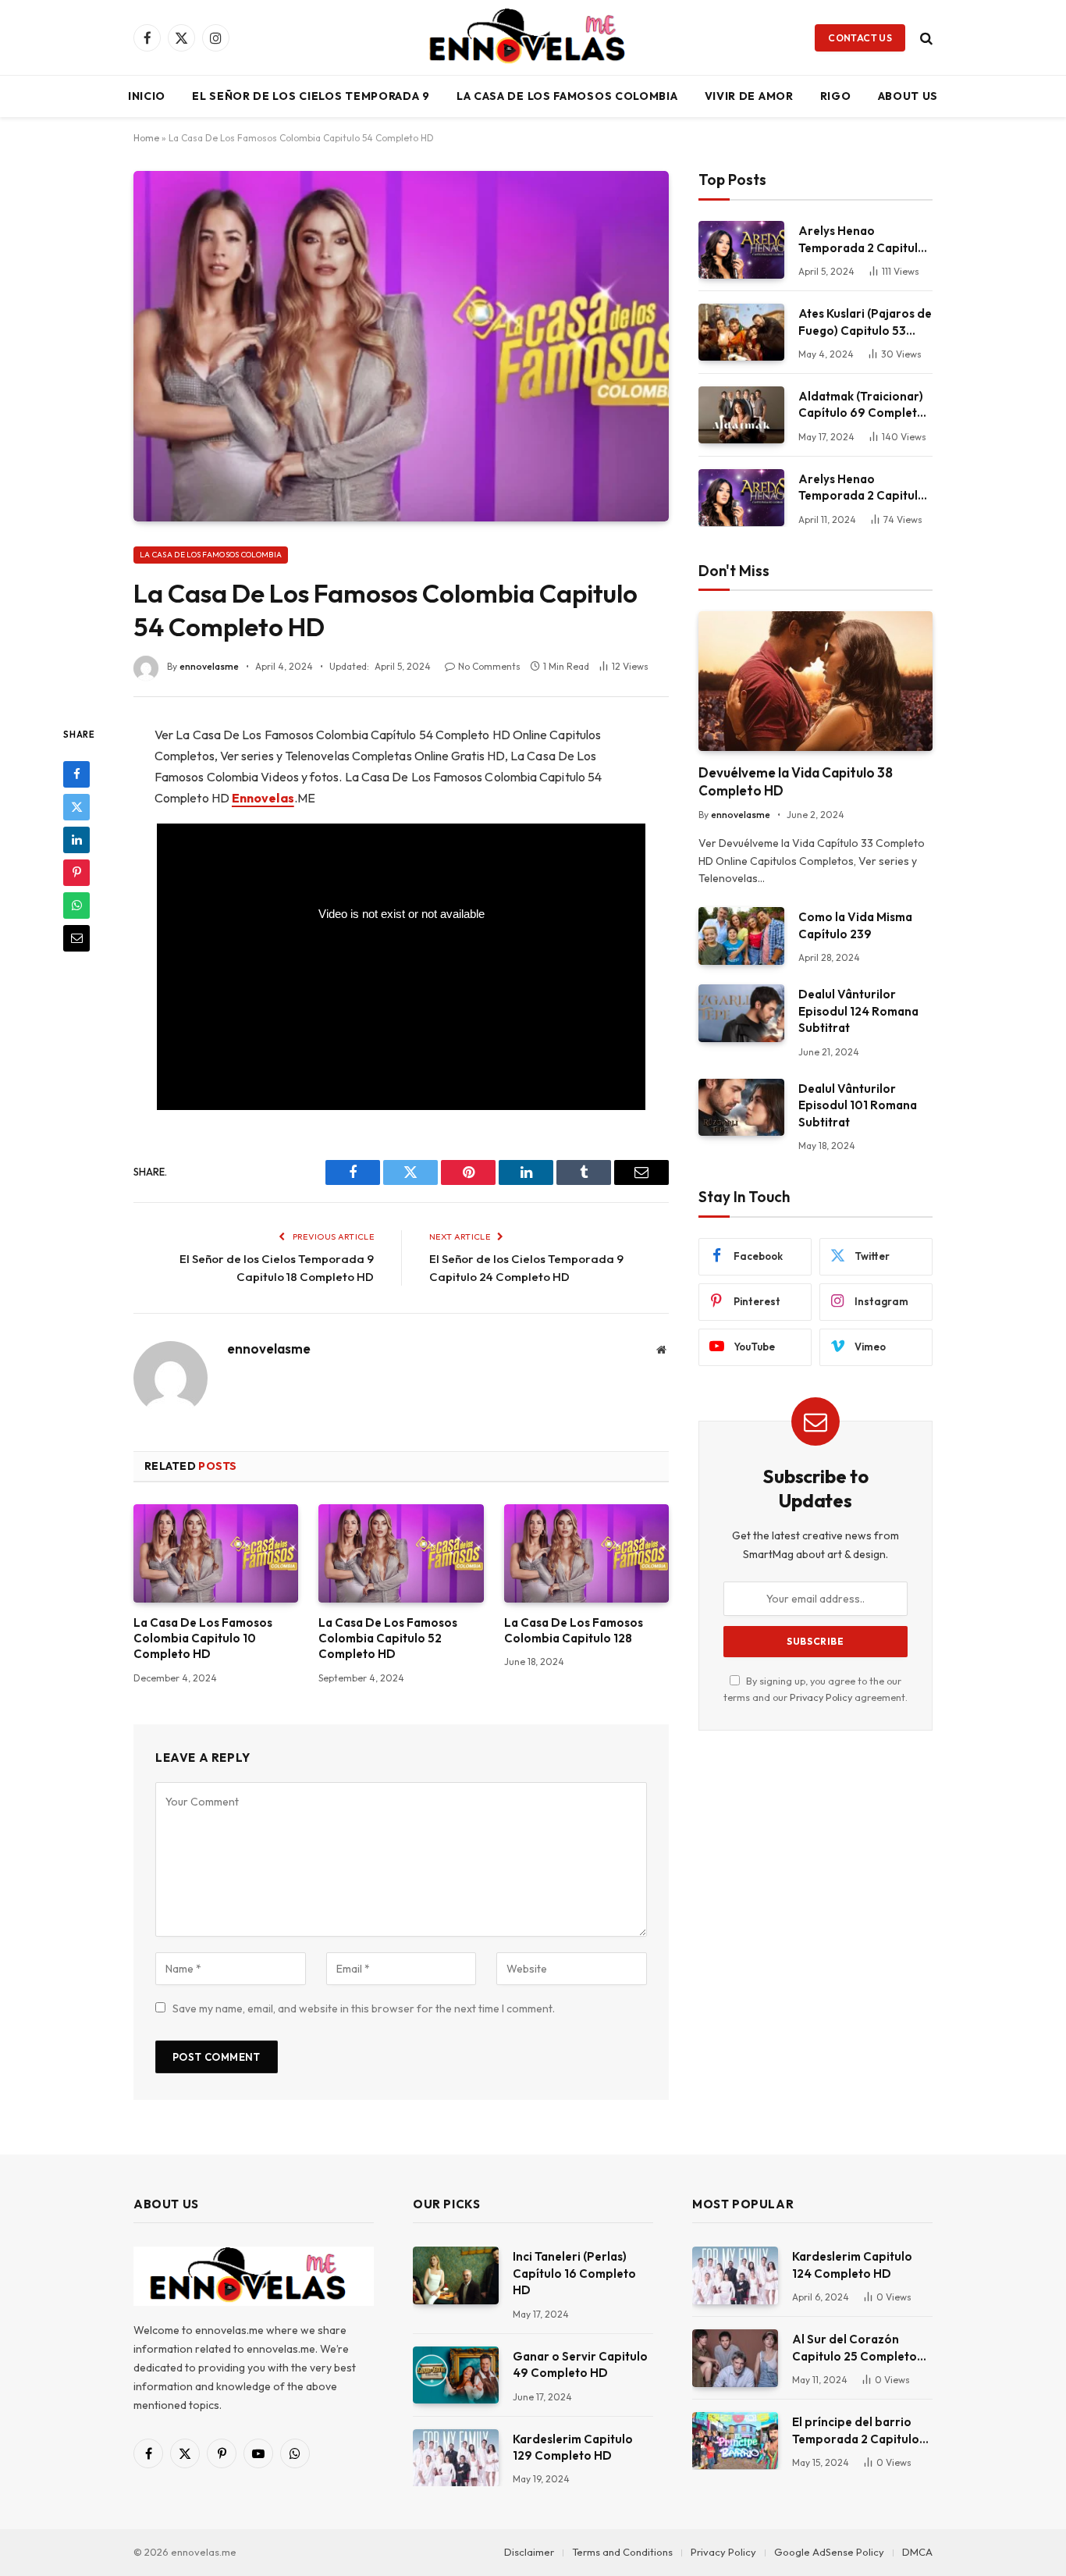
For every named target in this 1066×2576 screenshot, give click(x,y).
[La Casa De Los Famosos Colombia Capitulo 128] (586, 1553)
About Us (908, 96)
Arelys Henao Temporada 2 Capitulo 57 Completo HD (862, 240)
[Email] (76, 938)
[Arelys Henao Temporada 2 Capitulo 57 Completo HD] (741, 249)
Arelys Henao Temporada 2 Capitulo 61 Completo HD (862, 488)
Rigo (836, 96)
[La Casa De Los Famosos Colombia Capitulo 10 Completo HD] (216, 1553)
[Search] (925, 38)
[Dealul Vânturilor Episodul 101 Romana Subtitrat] (741, 1107)
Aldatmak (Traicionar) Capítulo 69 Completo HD (862, 405)
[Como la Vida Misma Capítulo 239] (741, 936)
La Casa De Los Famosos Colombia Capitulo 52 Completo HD (388, 1638)
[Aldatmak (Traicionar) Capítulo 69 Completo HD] (741, 415)
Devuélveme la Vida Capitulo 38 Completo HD (796, 781)
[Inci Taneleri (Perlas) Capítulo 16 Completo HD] (456, 2275)
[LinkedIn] (76, 839)
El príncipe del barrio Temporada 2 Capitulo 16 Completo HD (856, 2431)
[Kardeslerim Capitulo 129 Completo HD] (456, 2458)
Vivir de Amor (749, 96)
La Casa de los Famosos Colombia (567, 96)
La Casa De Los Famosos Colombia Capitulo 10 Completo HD (203, 1638)
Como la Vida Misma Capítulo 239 (855, 925)
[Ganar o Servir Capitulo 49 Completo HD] (456, 2375)
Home (146, 138)
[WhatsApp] (76, 905)
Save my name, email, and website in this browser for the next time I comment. (364, 2008)
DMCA (917, 2552)
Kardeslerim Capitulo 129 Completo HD (573, 2447)
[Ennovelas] (533, 37)
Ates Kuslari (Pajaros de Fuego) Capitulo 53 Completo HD (865, 322)
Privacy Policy (821, 1697)
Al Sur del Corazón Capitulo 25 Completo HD (855, 2348)
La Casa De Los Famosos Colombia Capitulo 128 (574, 1630)
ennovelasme (209, 666)
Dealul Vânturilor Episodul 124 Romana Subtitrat (858, 1011)
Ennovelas (263, 798)
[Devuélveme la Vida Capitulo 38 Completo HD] (815, 681)
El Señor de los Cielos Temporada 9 (311, 96)
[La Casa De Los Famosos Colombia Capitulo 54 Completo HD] (401, 346)
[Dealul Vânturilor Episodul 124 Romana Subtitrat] (741, 1013)
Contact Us (860, 38)
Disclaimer (529, 2552)
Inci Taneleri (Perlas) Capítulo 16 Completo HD (574, 2273)
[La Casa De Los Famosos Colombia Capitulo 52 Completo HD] (401, 1553)
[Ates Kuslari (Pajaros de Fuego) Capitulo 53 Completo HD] (741, 332)
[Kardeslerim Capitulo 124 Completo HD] (735, 2275)
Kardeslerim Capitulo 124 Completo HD (852, 2265)
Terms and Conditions (622, 2552)
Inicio (147, 96)
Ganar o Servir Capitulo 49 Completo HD (580, 2364)
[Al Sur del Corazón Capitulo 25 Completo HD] (735, 2358)
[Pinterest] (76, 872)
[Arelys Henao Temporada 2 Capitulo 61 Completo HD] (741, 498)
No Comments (489, 666)
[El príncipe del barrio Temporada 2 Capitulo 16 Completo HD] (735, 2441)
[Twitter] (76, 806)
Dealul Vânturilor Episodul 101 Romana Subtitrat (858, 1105)
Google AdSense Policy (829, 2552)
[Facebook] (76, 774)
